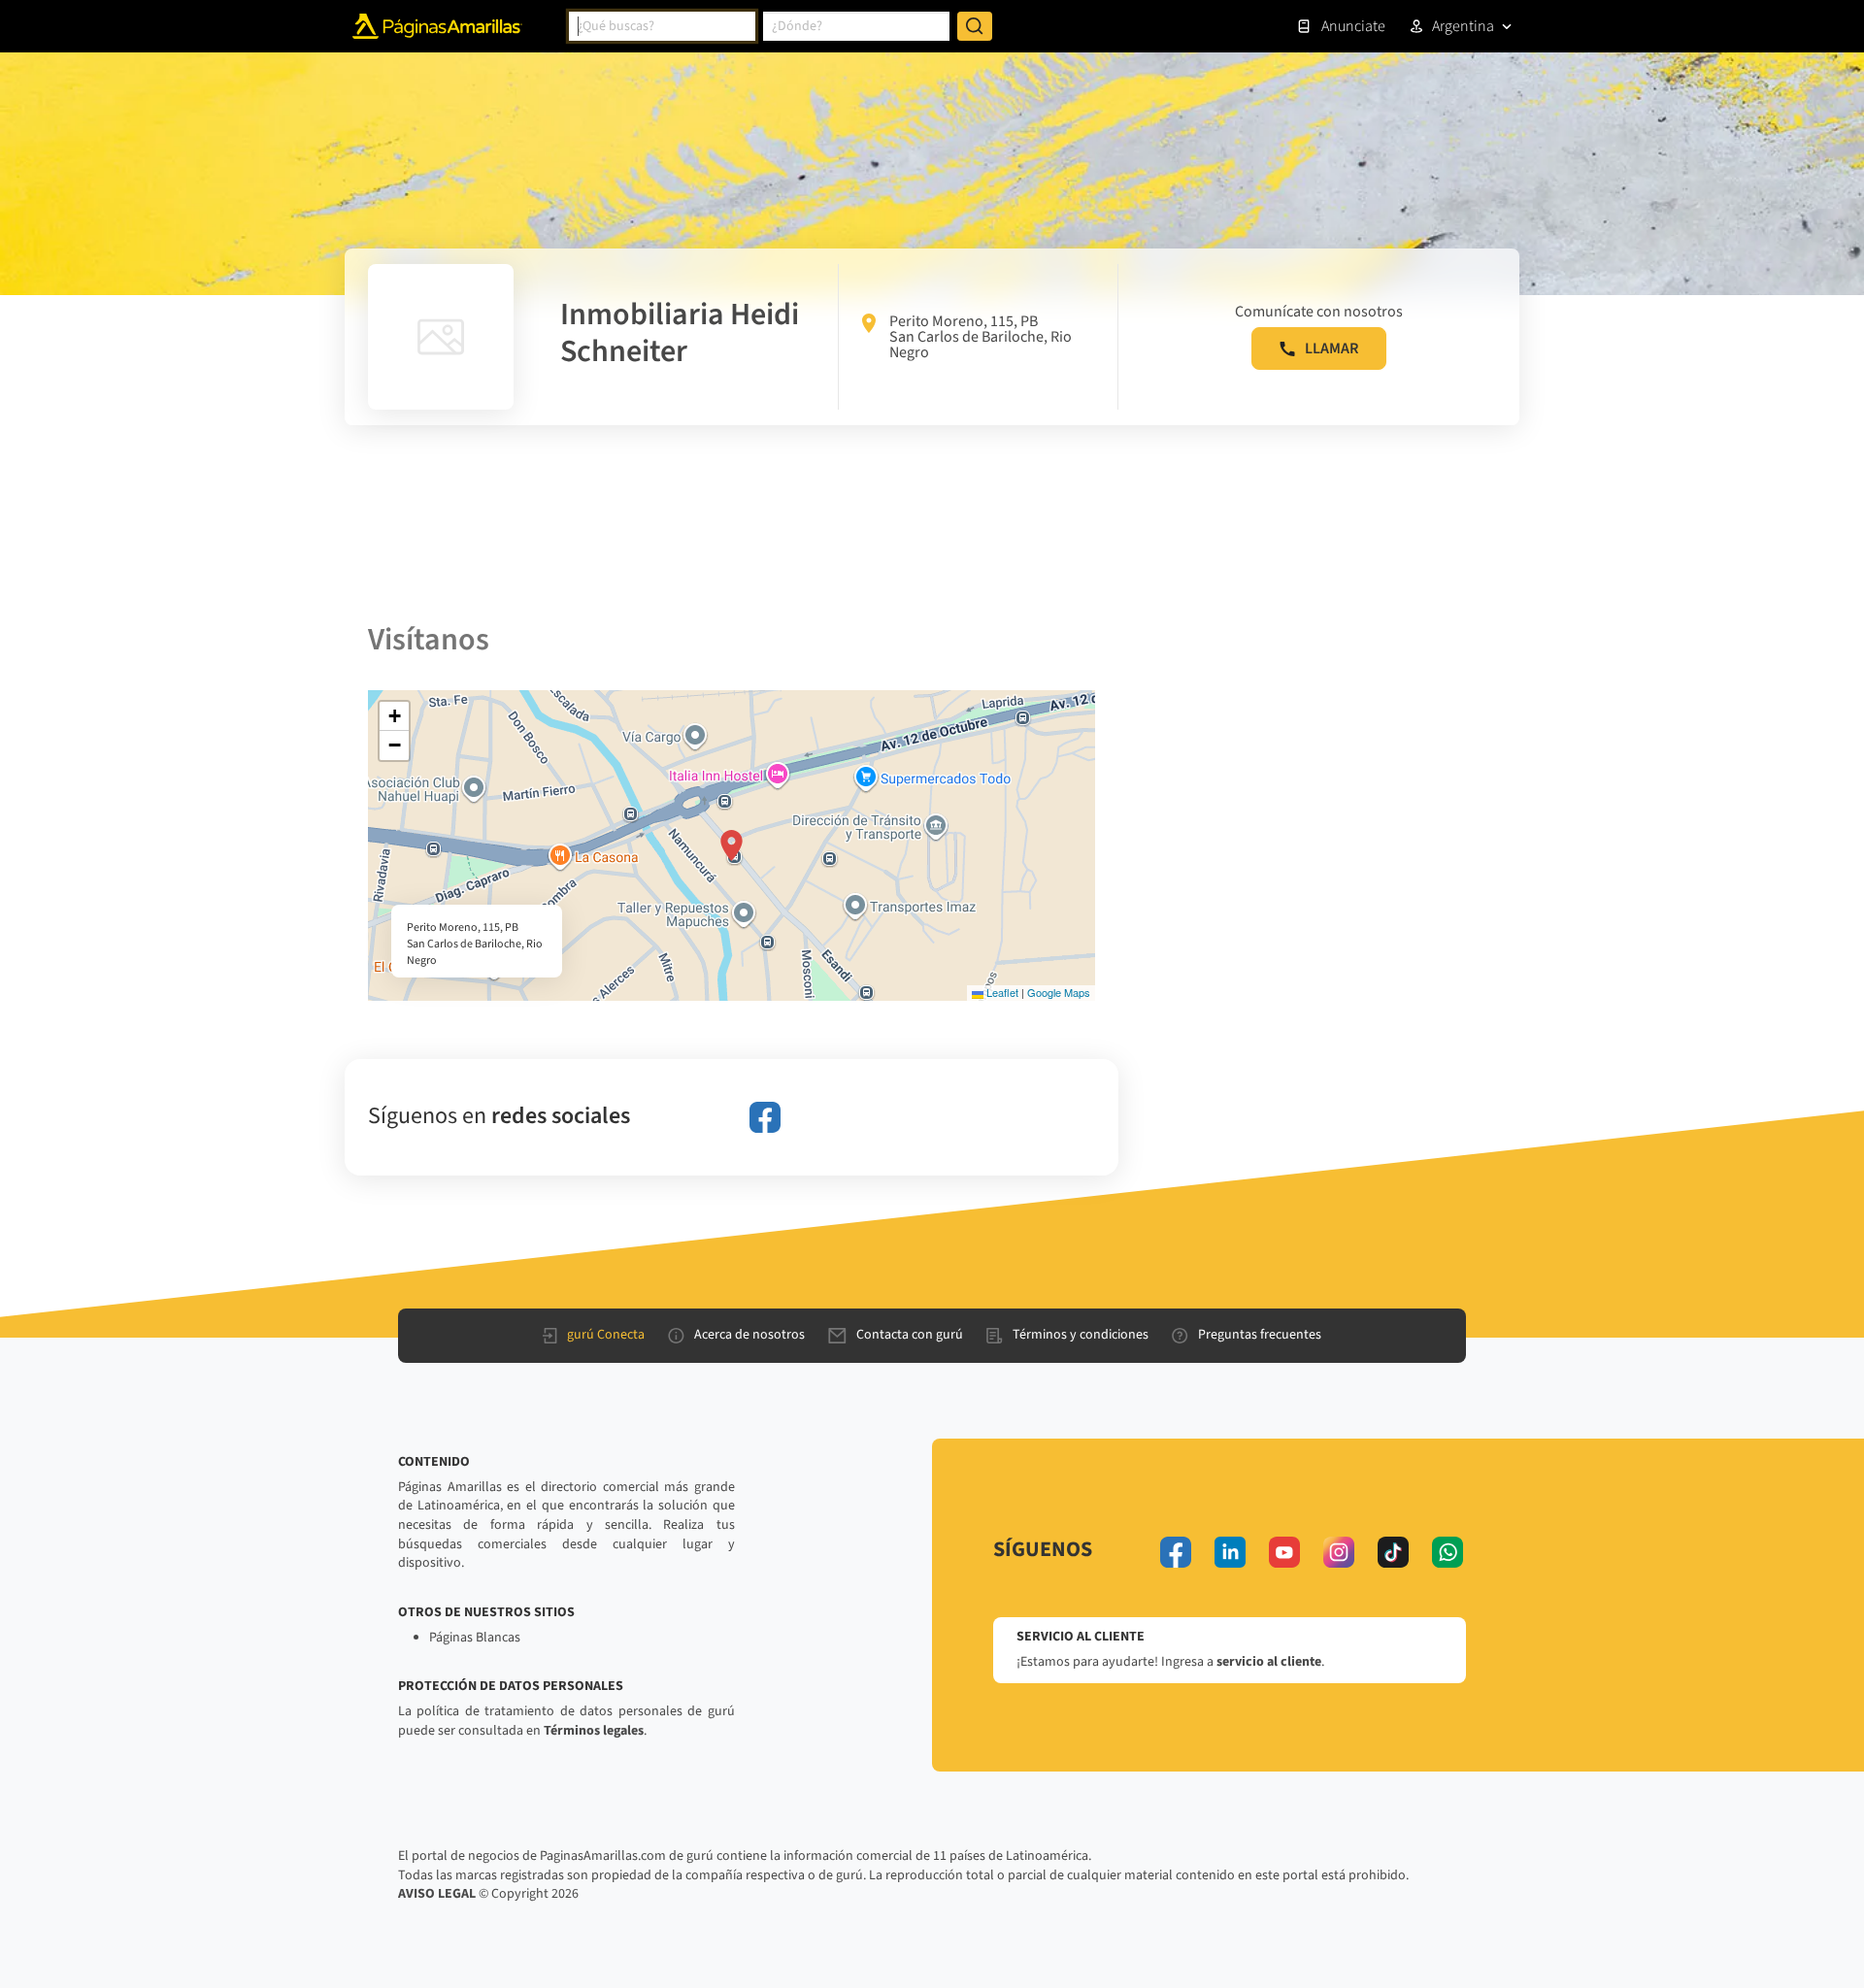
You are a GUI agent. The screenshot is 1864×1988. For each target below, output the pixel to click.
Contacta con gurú (910, 1335)
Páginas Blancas (475, 1638)
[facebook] (765, 1117)
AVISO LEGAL (437, 1894)
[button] (732, 845)
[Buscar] (975, 26)
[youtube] (1284, 1552)
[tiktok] (1393, 1552)
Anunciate (1353, 26)
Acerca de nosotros (749, 1335)
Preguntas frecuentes (1260, 1335)
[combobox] (662, 26)
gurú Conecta (606, 1335)
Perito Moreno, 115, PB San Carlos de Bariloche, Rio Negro (981, 337)
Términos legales (594, 1731)
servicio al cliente (1269, 1662)
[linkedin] (1230, 1552)
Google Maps (1059, 992)
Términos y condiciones (1081, 1335)
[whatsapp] (1448, 1552)
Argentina (1463, 26)
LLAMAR (1331, 348)
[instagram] (1339, 1552)
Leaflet (1001, 992)
